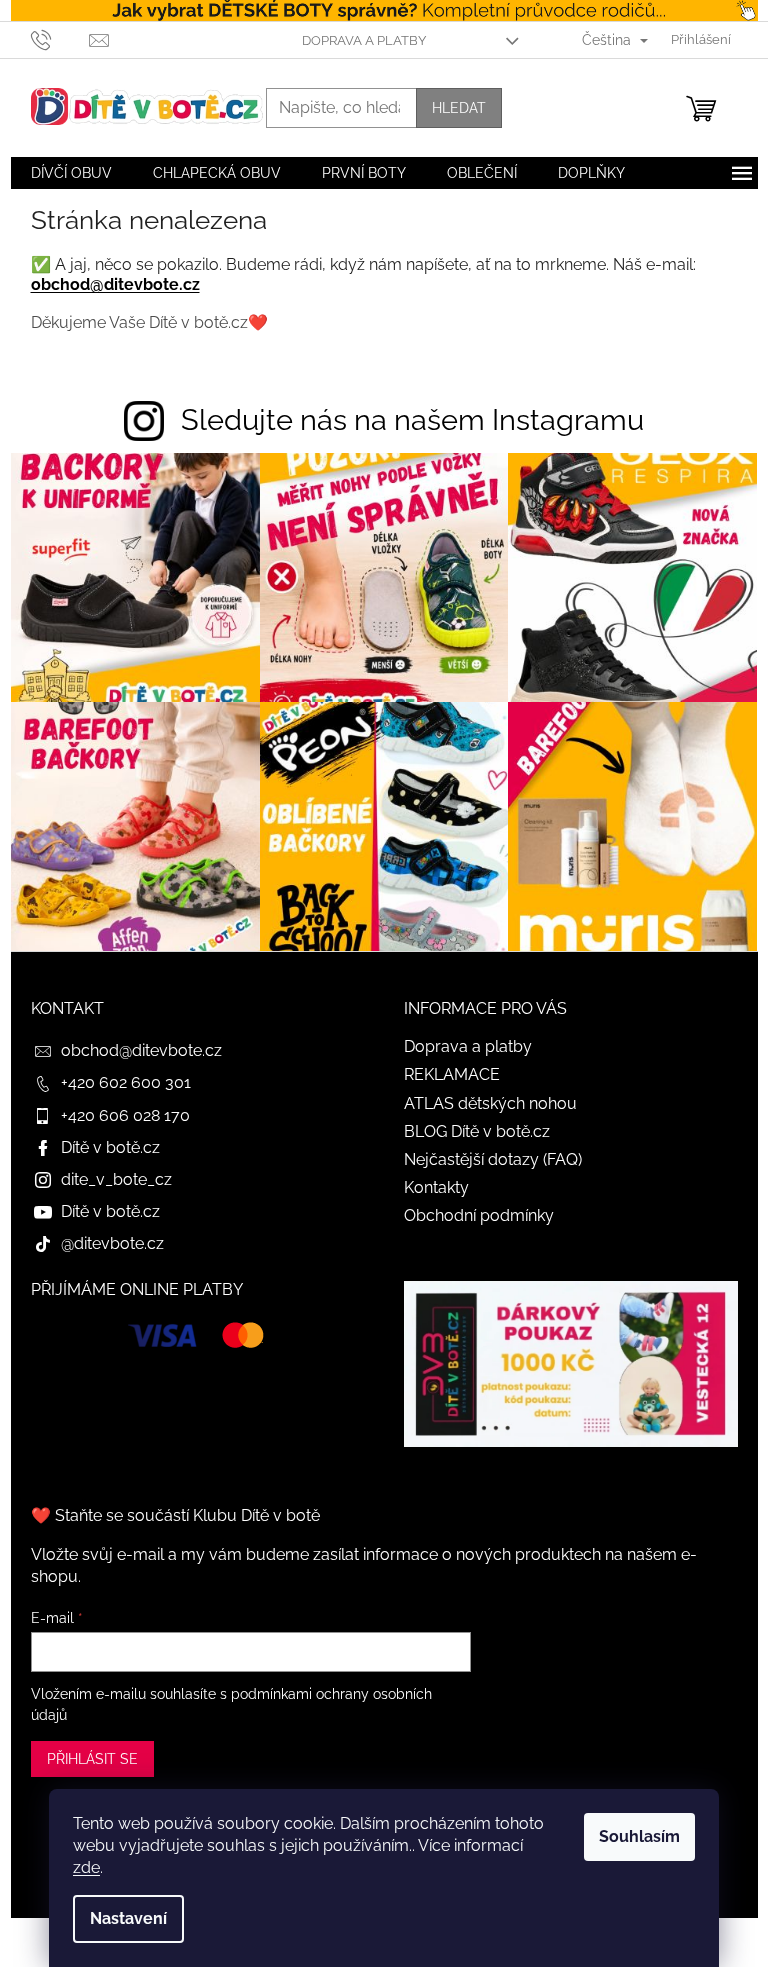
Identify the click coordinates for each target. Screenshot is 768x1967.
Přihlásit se (92, 1759)
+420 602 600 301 (126, 1082)
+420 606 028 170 (125, 1115)
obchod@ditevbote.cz (115, 284)
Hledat (459, 108)
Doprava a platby (364, 40)
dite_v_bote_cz (116, 1179)
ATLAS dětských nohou (490, 1103)
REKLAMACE (452, 1074)
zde (86, 1867)
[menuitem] (71, 173)
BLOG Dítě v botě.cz (477, 1131)
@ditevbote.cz (112, 1243)
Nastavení (128, 1918)
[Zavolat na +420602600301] (60, 38)
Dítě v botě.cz (110, 1147)
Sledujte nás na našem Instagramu (412, 420)
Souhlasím (639, 1836)
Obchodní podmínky (479, 1215)
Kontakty (436, 1187)
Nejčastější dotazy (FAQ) (493, 1159)
